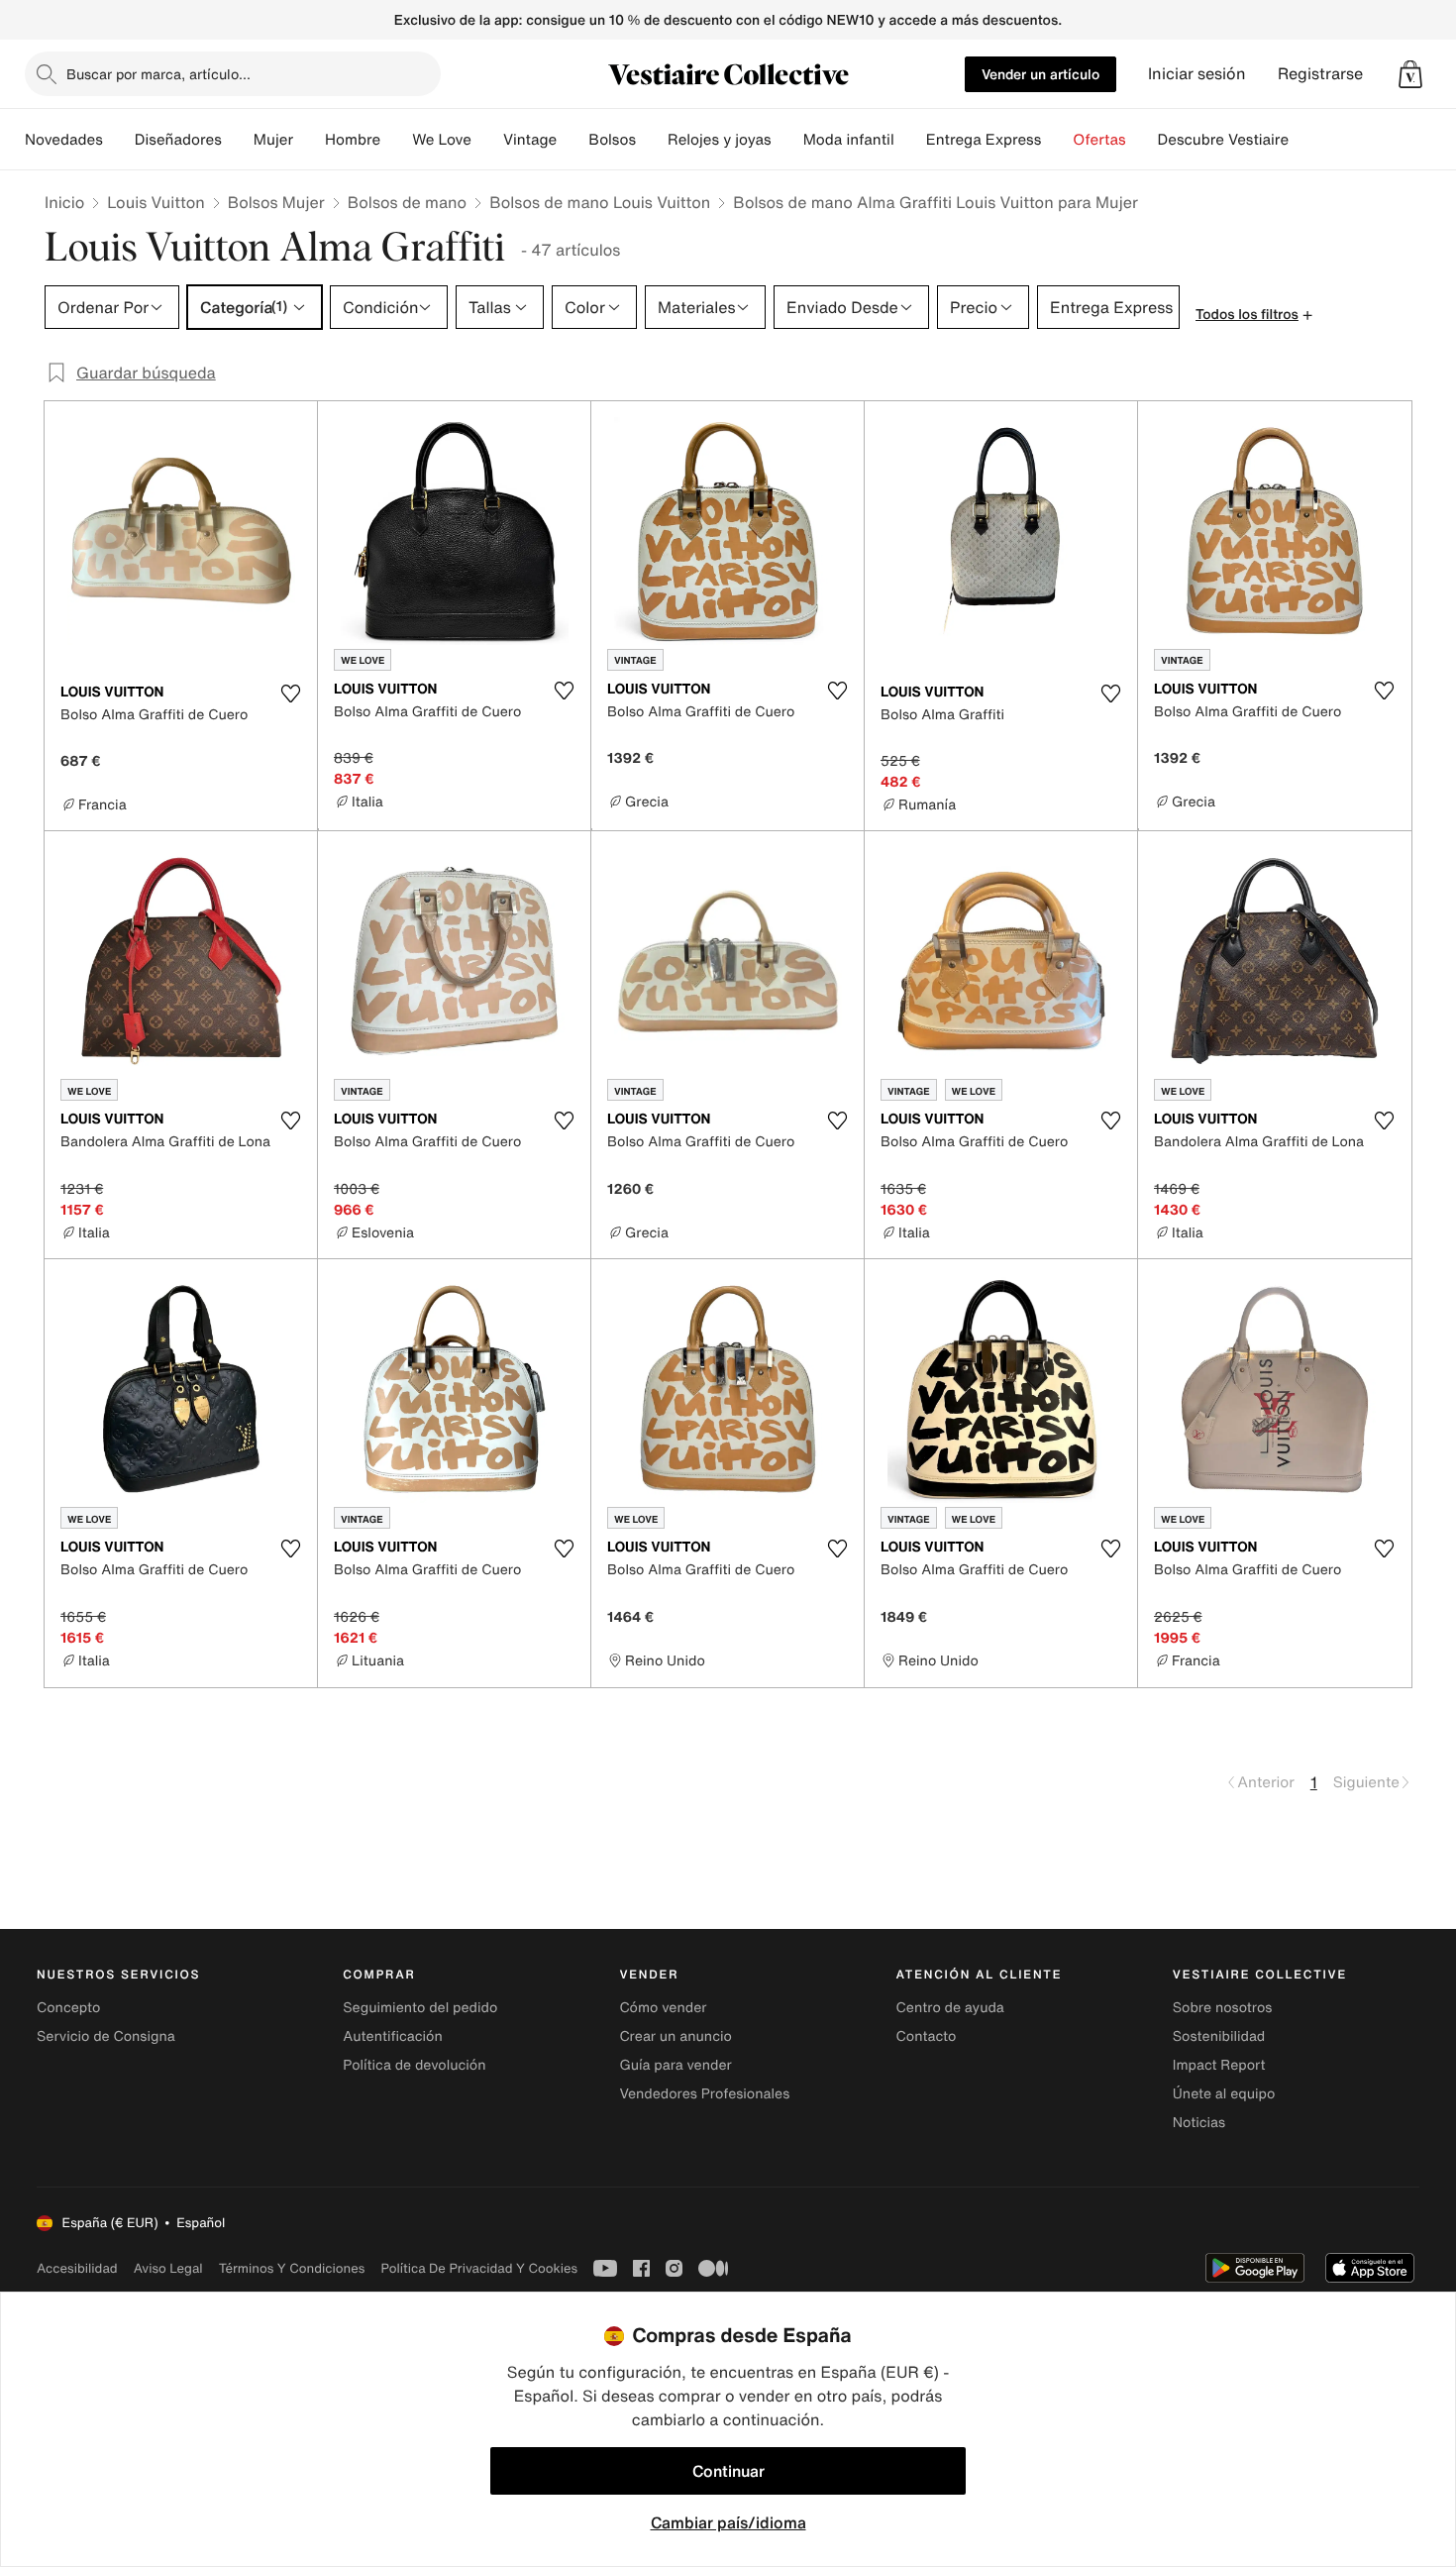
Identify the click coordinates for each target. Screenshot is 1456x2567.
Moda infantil (849, 140)
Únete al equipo (1224, 2094)
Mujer (273, 140)
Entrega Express (984, 140)
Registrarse (1320, 74)
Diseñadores (178, 140)
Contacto (927, 2036)
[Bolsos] (652, 140)
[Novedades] (119, 140)
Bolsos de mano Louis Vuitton (600, 202)
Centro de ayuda (950, 2008)
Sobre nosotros (1223, 2008)
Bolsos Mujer (276, 202)
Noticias (1199, 2123)
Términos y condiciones (292, 2268)
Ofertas (1099, 140)
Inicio (64, 202)
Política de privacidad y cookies (479, 2268)
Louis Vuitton (156, 202)
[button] (1410, 74)
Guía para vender (675, 2065)
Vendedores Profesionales (704, 2094)
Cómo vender (663, 2008)
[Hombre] (396, 140)
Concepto (68, 2008)
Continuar (728, 2471)
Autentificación (393, 2036)
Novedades (64, 140)
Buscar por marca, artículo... (158, 74)
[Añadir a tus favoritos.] (290, 694)
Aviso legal (168, 2268)
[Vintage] (572, 140)
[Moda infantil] (910, 140)
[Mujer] (309, 140)
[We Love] (487, 140)
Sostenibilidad (1219, 2036)
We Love (442, 140)
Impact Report (1219, 2065)
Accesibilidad (77, 2268)
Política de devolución (414, 2065)
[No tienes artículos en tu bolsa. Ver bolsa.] (1410, 74)
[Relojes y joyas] (787, 140)
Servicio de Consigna (106, 2036)
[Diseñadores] (238, 140)
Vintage (530, 140)
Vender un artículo (1040, 74)
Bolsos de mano (407, 202)
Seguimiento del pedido (420, 2008)
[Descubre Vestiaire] (1304, 140)
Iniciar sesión (1197, 74)
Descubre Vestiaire (1224, 140)
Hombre (353, 140)
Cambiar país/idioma (728, 2522)
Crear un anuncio (675, 2036)
